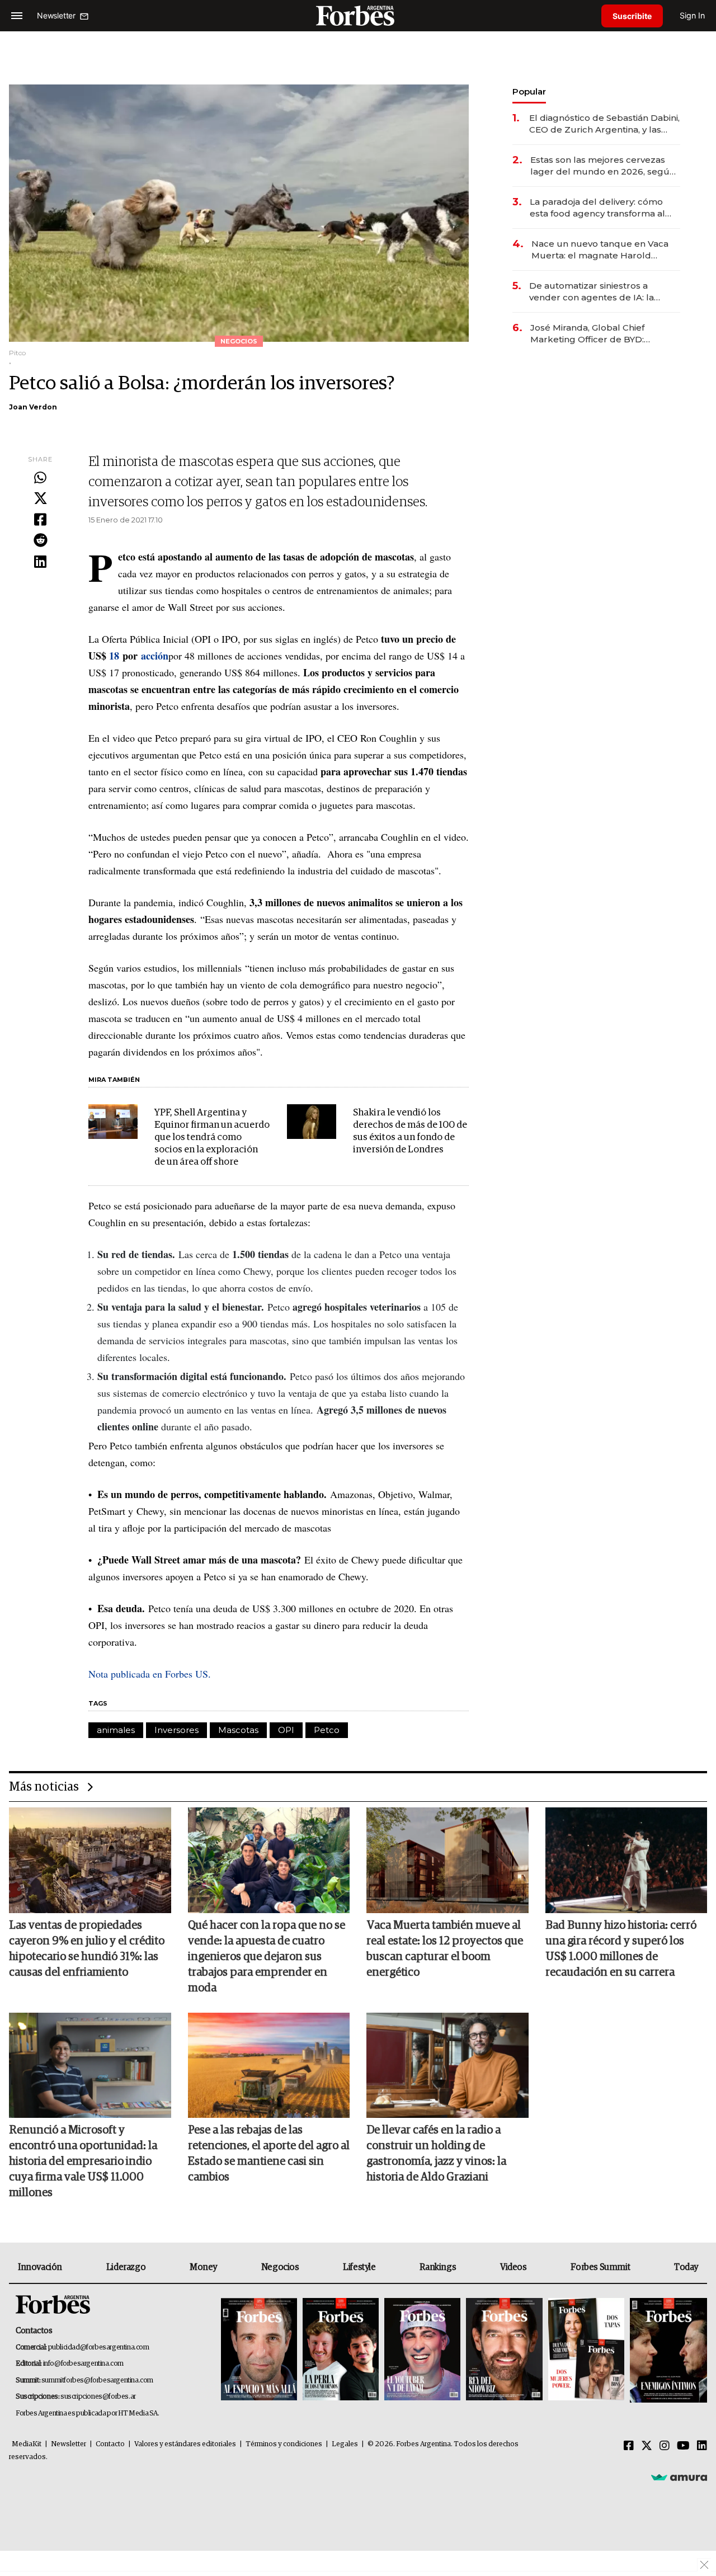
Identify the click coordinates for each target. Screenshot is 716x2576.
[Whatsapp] (40, 478)
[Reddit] (40, 541)
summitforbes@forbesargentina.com (97, 2380)
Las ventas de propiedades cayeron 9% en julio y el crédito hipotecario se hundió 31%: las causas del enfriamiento (87, 1949)
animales (116, 1730)
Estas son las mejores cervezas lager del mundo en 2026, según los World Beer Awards (603, 166)
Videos (514, 2267)
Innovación (40, 2267)
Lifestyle (359, 2267)
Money (203, 2267)
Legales (345, 2444)
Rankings (438, 2267)
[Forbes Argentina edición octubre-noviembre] (586, 2350)
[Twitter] (40, 499)
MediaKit (27, 2444)
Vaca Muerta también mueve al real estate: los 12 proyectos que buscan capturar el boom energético (445, 1949)
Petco (327, 1730)
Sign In (692, 15)
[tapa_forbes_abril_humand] (341, 2350)
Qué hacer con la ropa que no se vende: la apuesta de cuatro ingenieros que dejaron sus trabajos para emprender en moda (267, 1957)
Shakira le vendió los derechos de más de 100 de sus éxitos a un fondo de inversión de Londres (410, 1131)
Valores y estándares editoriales (185, 2444)
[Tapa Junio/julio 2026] (259, 2350)
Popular (529, 91)
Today (686, 2267)
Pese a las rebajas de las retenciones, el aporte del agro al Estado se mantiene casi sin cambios (269, 2154)
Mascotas (238, 1730)
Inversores (176, 1730)
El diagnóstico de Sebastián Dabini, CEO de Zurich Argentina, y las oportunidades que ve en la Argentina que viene (604, 124)
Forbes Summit (600, 2267)
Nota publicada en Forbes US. (150, 1674)
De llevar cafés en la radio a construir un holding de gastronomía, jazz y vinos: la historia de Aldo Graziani (436, 2154)
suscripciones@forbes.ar (98, 2397)
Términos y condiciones (284, 2444)
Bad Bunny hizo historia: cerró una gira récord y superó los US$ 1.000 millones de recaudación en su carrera (621, 1949)
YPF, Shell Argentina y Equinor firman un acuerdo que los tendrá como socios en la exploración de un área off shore (212, 1138)
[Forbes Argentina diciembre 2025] (504, 2350)
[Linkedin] (40, 562)
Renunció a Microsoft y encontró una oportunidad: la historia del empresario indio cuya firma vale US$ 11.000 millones (83, 2161)
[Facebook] (40, 520)
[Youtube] (683, 2446)
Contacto (110, 2444)
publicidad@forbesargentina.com (99, 2347)
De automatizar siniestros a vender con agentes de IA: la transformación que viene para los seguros (603, 292)
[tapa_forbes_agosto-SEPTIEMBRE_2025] (667, 2350)
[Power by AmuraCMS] (679, 2477)
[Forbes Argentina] (358, 15)
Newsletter (69, 2444)
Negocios (280, 2267)
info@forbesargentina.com (83, 2364)
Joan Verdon (33, 407)
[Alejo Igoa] (422, 2350)
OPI (286, 1730)
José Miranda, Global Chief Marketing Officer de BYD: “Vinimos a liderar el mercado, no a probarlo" (602, 334)
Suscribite (632, 16)
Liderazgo (126, 2267)
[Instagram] (665, 2446)
